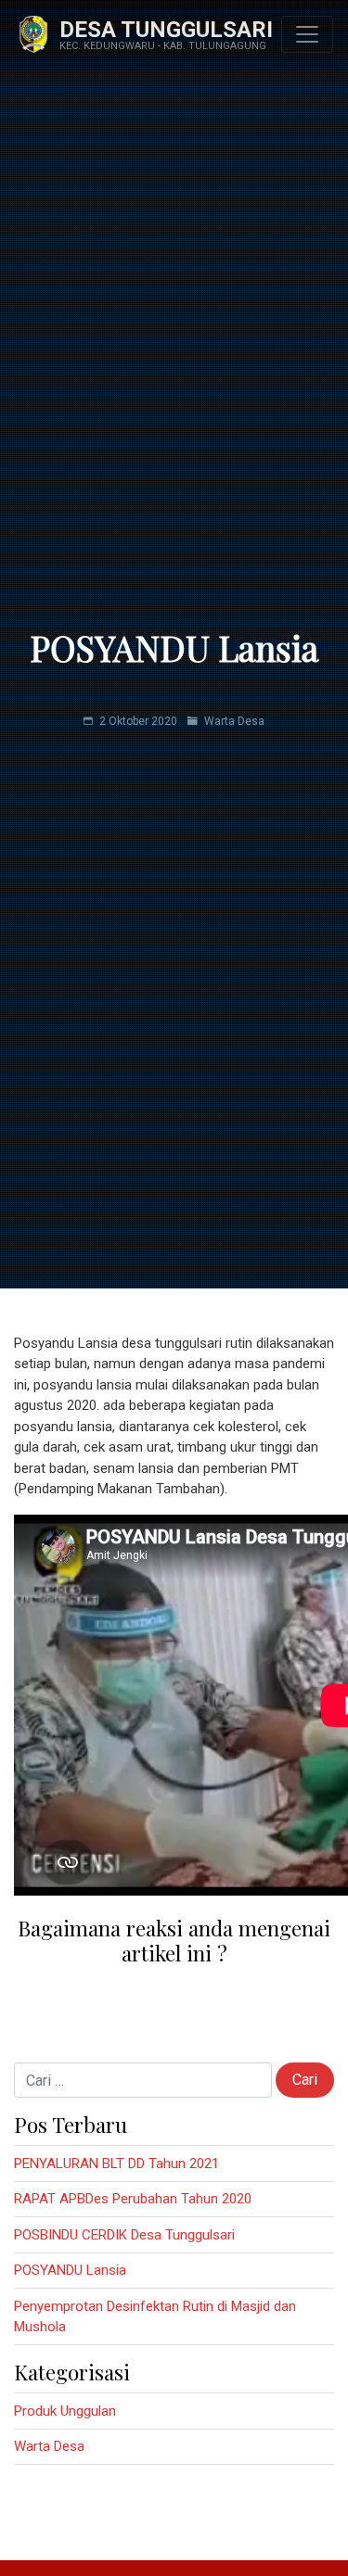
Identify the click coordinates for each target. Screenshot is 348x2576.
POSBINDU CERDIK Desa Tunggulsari (124, 2235)
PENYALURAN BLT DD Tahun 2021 (116, 2164)
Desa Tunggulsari (166, 30)
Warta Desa (234, 721)
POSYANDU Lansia (70, 2270)
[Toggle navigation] (307, 34)
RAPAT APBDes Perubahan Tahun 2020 (133, 2199)
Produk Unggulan (65, 2411)
